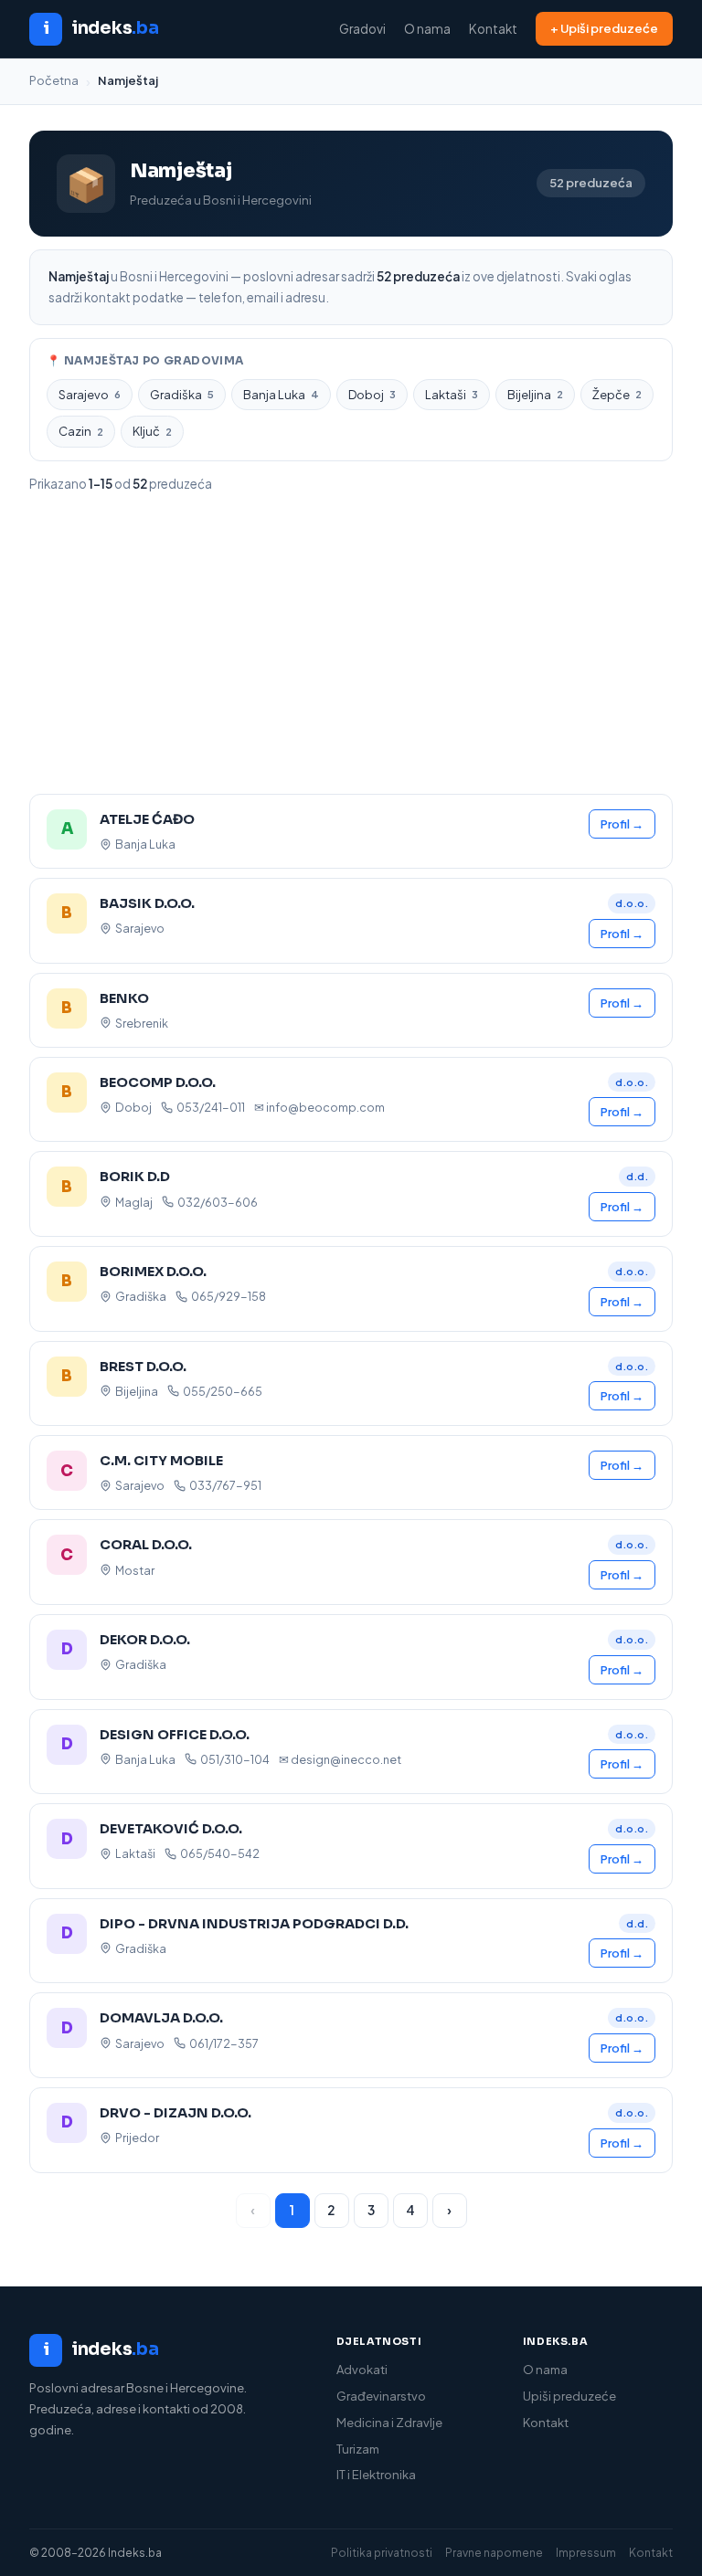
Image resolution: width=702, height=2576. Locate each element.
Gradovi (362, 29)
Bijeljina (535, 395)
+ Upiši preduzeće (604, 28)
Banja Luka (281, 395)
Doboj (372, 395)
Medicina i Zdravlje (389, 2423)
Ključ (152, 431)
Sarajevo (90, 395)
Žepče (617, 395)
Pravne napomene (494, 2553)
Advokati (362, 2370)
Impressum (586, 2553)
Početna (54, 80)
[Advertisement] (351, 644)
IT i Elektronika (376, 2475)
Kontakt (493, 29)
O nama (427, 29)
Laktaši (452, 395)
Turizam (358, 2449)
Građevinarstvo (381, 2396)
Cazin (81, 431)
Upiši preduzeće (569, 2396)
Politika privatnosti (382, 2553)
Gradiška (182, 395)
